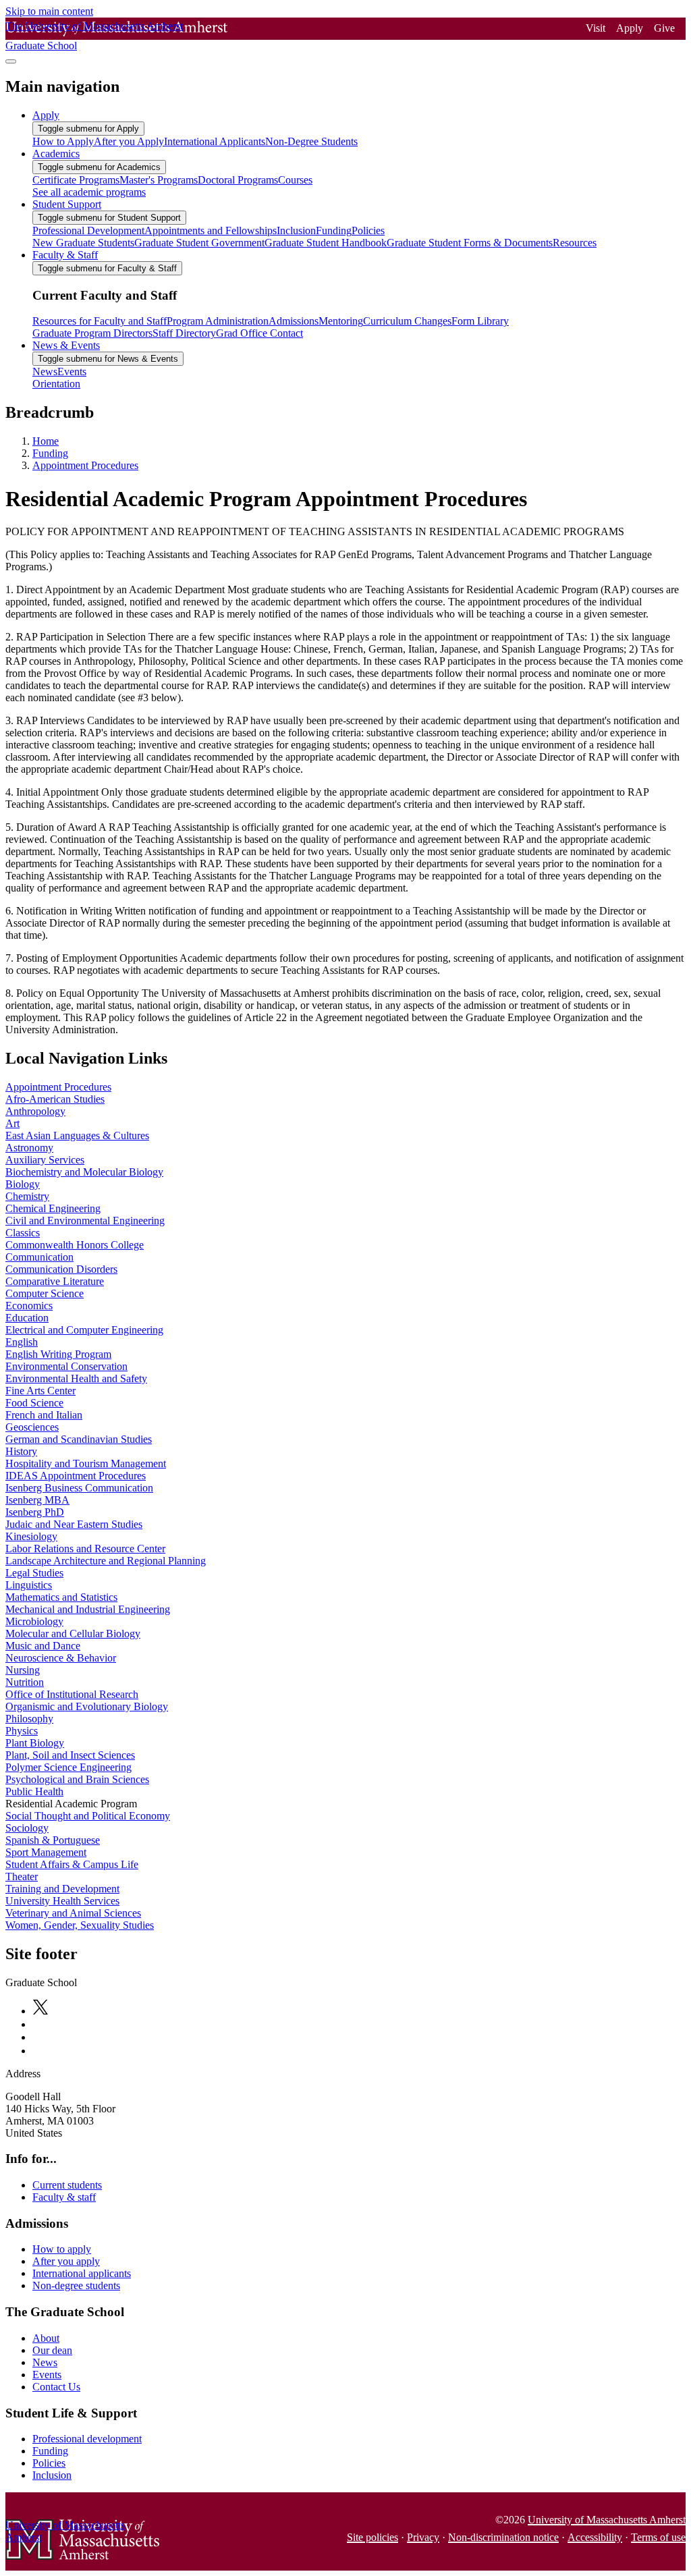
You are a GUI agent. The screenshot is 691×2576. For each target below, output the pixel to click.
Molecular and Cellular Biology (73, 1634)
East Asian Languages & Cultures (77, 1135)
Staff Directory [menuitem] (184, 333)
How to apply (62, 2249)
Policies (49, 2463)
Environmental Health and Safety (76, 1378)
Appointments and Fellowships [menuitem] (211, 230)
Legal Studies (34, 1573)
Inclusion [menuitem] (296, 230)
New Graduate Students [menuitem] (83, 243)
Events (47, 2375)
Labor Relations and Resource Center (85, 1549)
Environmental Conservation (66, 1366)
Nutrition (25, 1682)
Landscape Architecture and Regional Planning (106, 1561)
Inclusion (52, 2475)
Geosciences (32, 1427)
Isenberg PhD (35, 1512)
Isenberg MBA (37, 1500)
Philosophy (29, 1719)
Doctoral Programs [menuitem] (238, 180)
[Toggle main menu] (11, 61)
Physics (22, 1731)
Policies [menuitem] (368, 230)
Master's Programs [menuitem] (159, 180)
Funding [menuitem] (334, 230)
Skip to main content (49, 11)
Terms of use (658, 2537)
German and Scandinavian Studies (79, 1439)
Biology (23, 1184)
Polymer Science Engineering (68, 1767)
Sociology (27, 1828)
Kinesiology (31, 1536)
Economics (29, 1306)
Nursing (23, 1670)
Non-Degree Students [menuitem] (311, 141)
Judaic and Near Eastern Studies (74, 1524)
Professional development (87, 2439)
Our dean (52, 2350)
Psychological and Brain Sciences (77, 1779)
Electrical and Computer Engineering (84, 1330)
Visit (596, 28)
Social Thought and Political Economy (88, 1816)
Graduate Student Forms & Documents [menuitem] (470, 243)
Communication (39, 1257)
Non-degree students (76, 2285)
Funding (50, 453)
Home (46, 441)
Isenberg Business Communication (79, 1488)
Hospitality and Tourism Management (86, 1463)
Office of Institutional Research (72, 1694)
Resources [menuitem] (575, 243)
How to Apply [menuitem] (63, 141)
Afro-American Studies (55, 1099)
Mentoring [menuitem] (341, 321)
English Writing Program (58, 1354)
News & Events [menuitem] (66, 345)
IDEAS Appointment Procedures (76, 1476)
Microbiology (34, 1621)
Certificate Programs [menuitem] (76, 180)
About (46, 2338)
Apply (630, 28)
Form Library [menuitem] (480, 321)
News (45, 2362)
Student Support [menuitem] (67, 204)
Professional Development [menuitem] (88, 230)
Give (664, 28)
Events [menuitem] (72, 372)
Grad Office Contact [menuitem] (259, 333)
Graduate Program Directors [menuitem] (92, 333)
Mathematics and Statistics (61, 1597)
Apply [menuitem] (46, 115)
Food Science (34, 1403)
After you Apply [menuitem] (129, 141)
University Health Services (62, 1901)
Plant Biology (35, 1743)
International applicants (82, 2273)
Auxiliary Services (45, 1160)
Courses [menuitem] (295, 180)
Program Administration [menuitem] (218, 321)
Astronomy (29, 1148)
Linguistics (29, 1585)
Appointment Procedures (85, 465)
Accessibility (595, 2537)
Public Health (34, 1791)
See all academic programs (89, 192)
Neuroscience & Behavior (61, 1658)
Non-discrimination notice (503, 2537)
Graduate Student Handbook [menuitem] (326, 243)
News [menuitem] (45, 372)
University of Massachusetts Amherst (607, 2520)
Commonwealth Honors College (75, 1245)
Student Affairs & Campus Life (72, 1864)
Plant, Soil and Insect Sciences (70, 1755)
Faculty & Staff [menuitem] (65, 255)
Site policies (372, 2537)
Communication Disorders (61, 1269)
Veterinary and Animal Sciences (73, 1913)
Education (27, 1318)
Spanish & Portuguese (53, 1840)
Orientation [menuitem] (56, 384)
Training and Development (62, 1889)
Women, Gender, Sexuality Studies (80, 1925)
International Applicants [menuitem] (215, 141)
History (21, 1451)
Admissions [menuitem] (294, 321)
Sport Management (46, 1852)
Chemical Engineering (53, 1208)
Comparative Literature (55, 1281)
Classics (23, 1233)
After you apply (66, 2261)
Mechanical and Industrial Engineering (88, 1609)
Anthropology (35, 1111)
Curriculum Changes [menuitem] (407, 321)
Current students (67, 2185)
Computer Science (45, 1293)
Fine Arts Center (40, 1391)
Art (12, 1123)
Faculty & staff (64, 2197)
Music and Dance (43, 1646)
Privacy (423, 2537)
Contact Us (56, 2387)
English (22, 1342)
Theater (22, 1876)
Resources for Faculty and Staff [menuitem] (100, 321)
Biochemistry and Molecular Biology (84, 1172)
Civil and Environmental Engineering (85, 1221)
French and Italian (44, 1415)
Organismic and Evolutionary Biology (87, 1706)
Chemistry (27, 1196)
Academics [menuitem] (56, 154)
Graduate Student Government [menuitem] (199, 243)
